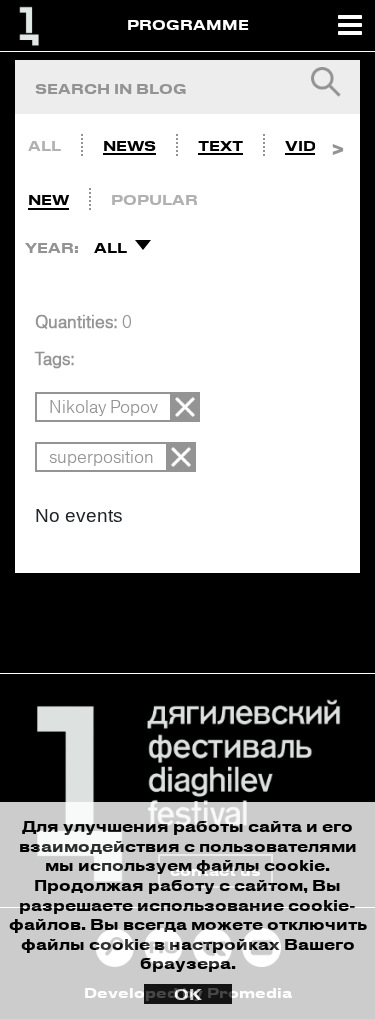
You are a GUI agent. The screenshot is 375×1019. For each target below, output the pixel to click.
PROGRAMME (188, 24)
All (44, 145)
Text (220, 145)
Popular (154, 199)
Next (337, 141)
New (48, 199)
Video (313, 145)
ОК (188, 994)
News (129, 145)
